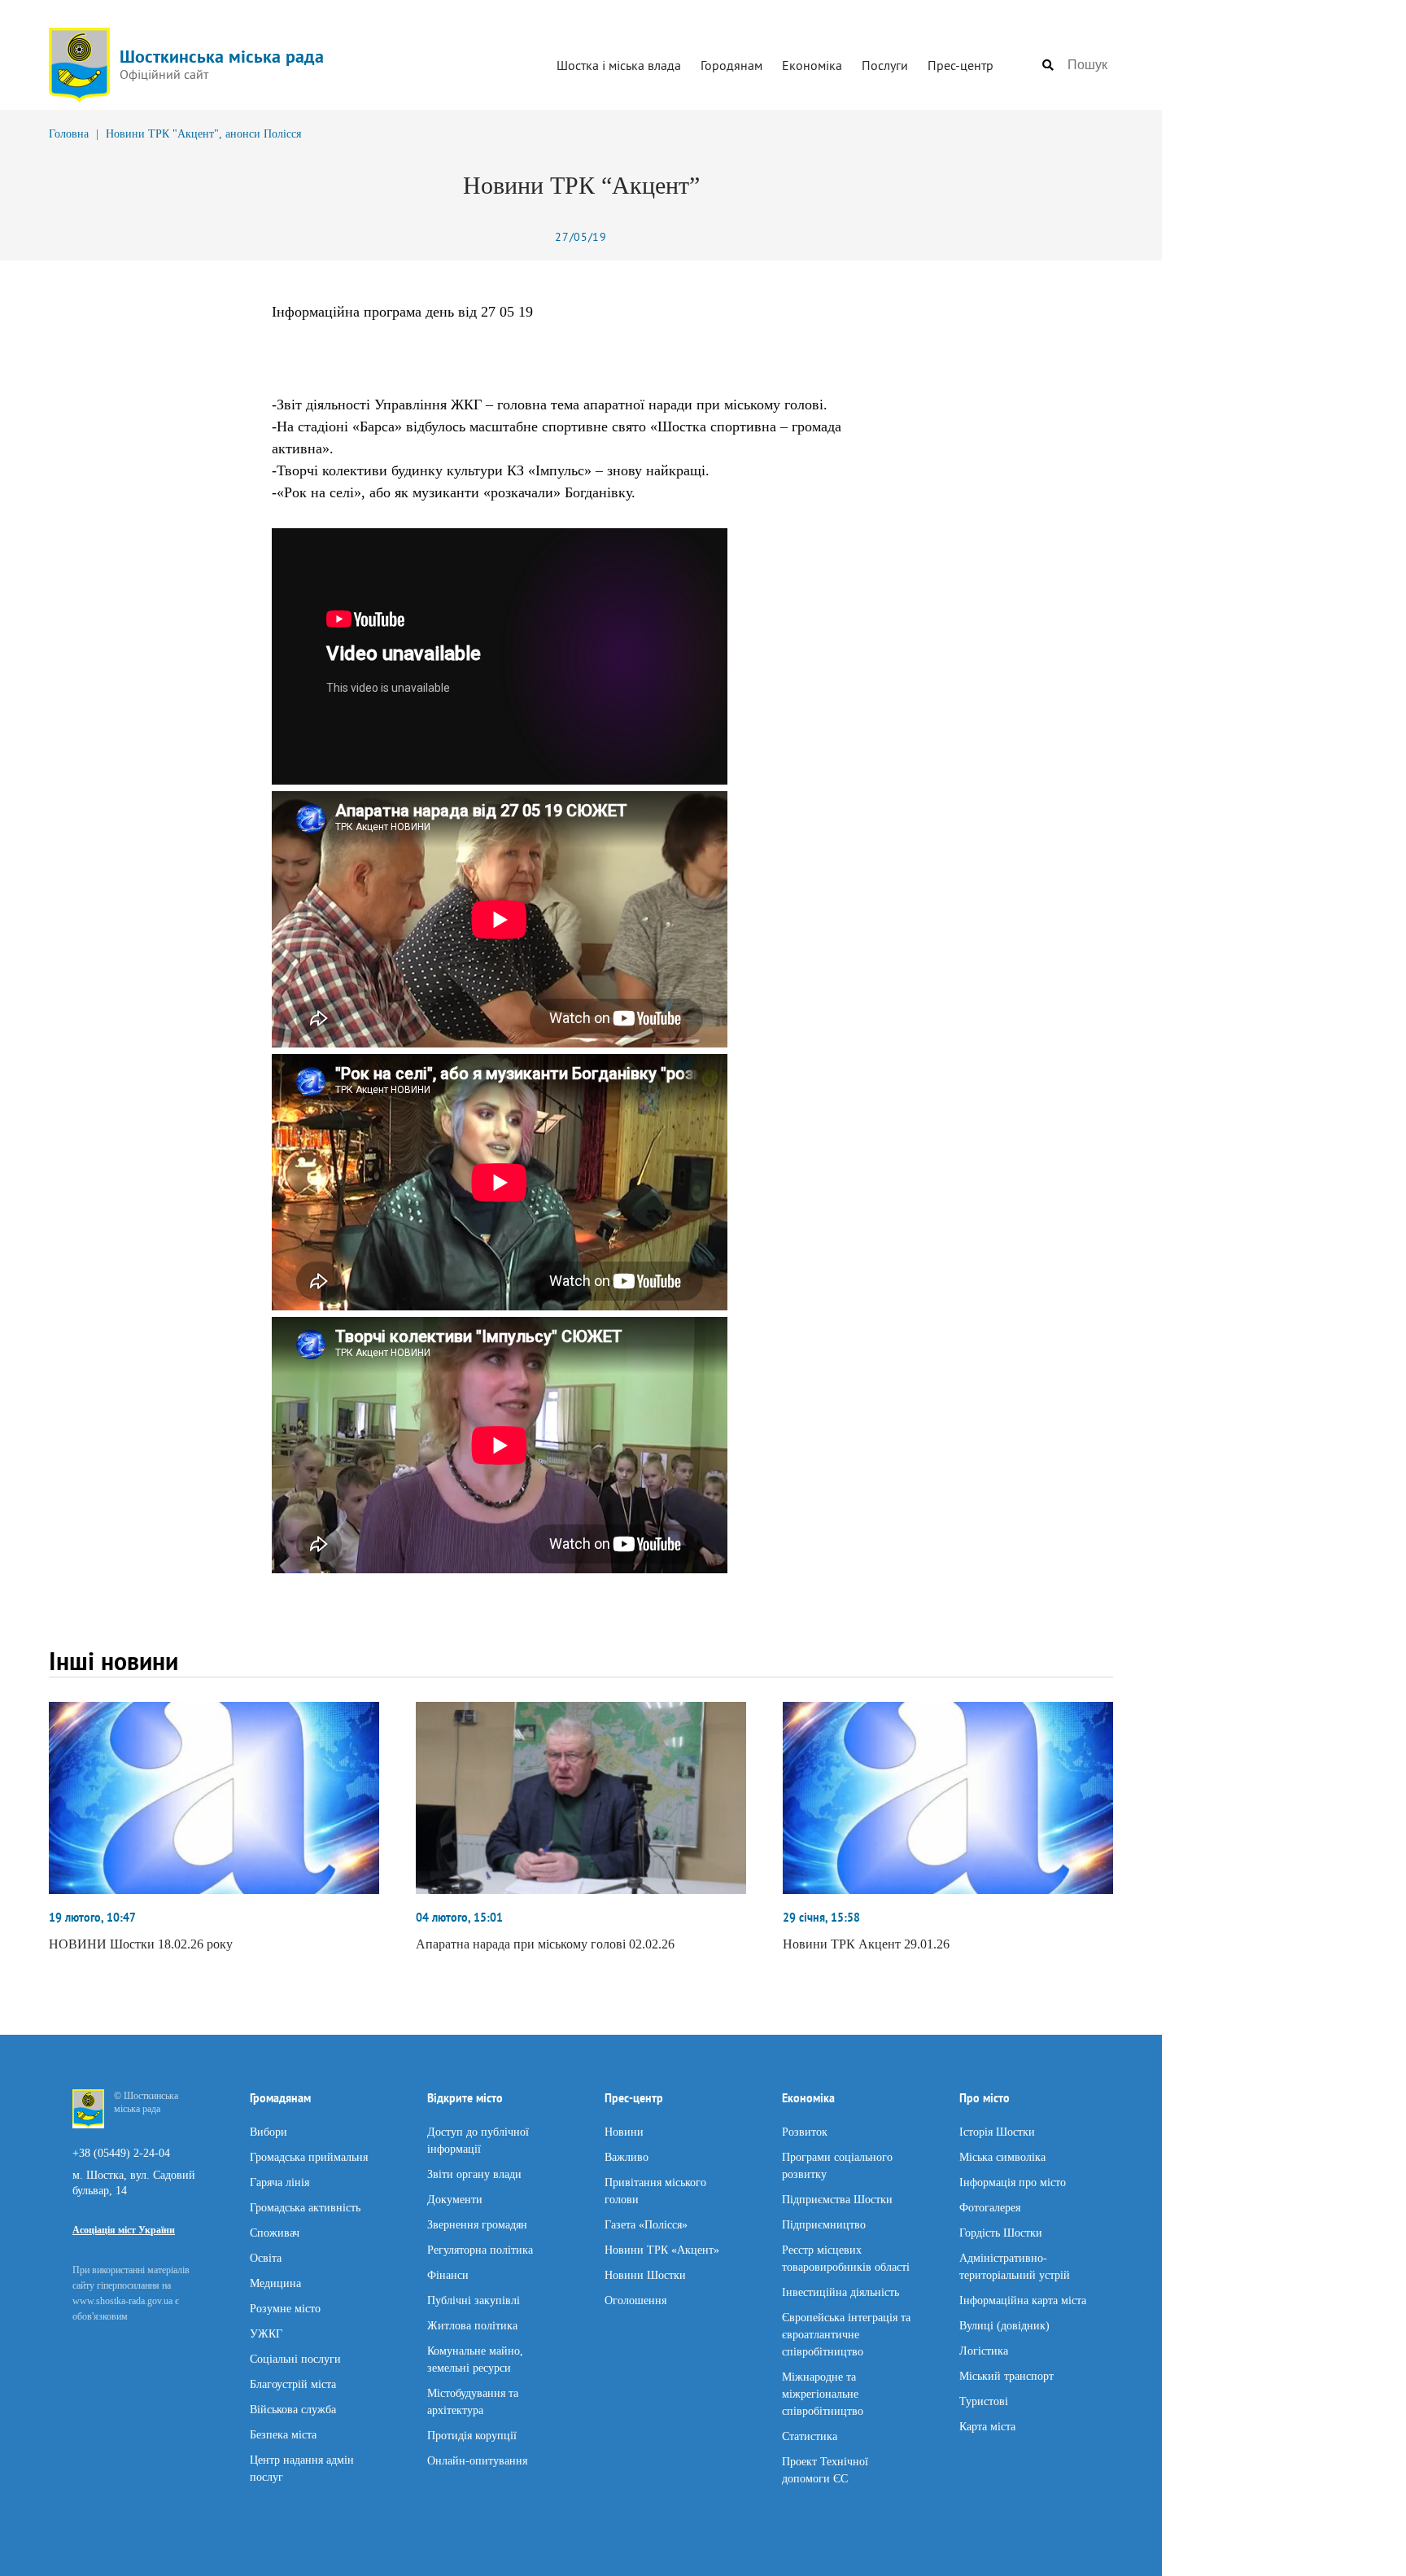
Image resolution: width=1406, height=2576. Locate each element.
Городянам (731, 65)
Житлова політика (472, 2325)
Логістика (984, 2350)
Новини (624, 2131)
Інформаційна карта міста (1023, 2300)
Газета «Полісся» (646, 2224)
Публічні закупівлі (474, 2300)
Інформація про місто (1013, 2182)
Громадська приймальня (309, 2156)
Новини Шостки (645, 2274)
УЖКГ (266, 2333)
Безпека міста (283, 2434)
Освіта (266, 2257)
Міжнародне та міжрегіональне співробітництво (823, 2393)
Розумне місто (285, 2308)
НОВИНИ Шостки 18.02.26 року (141, 1944)
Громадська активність (305, 2207)
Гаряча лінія (279, 2182)
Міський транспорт (1006, 2375)
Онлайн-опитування (477, 2460)
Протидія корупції (472, 2435)
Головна (69, 134)
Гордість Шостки (1001, 2232)
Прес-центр (961, 65)
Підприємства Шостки (837, 2199)
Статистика (810, 2436)
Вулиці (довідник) (1004, 2325)
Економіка (812, 65)
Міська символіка (1002, 2156)
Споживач (275, 2232)
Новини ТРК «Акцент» (662, 2249)
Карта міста (987, 2426)
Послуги (885, 65)
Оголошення (635, 2300)
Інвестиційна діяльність (841, 2292)
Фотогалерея (990, 2207)
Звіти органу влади (474, 2174)
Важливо (627, 2156)
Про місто (985, 2098)
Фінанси (448, 2274)
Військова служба (293, 2409)
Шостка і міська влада (619, 65)
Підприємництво (824, 2224)
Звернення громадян (477, 2224)
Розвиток (805, 2131)
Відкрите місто (465, 2098)
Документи (455, 2199)
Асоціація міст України (124, 2230)
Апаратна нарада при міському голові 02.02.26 (545, 1944)
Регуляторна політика (480, 2249)
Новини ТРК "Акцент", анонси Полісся (203, 134)
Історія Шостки (997, 2131)
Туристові (984, 2401)
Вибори (269, 2131)
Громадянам (280, 2098)
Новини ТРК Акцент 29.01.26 (866, 1944)
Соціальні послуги (295, 2358)
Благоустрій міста (293, 2384)
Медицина (275, 2283)
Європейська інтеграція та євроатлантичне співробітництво (846, 2334)
